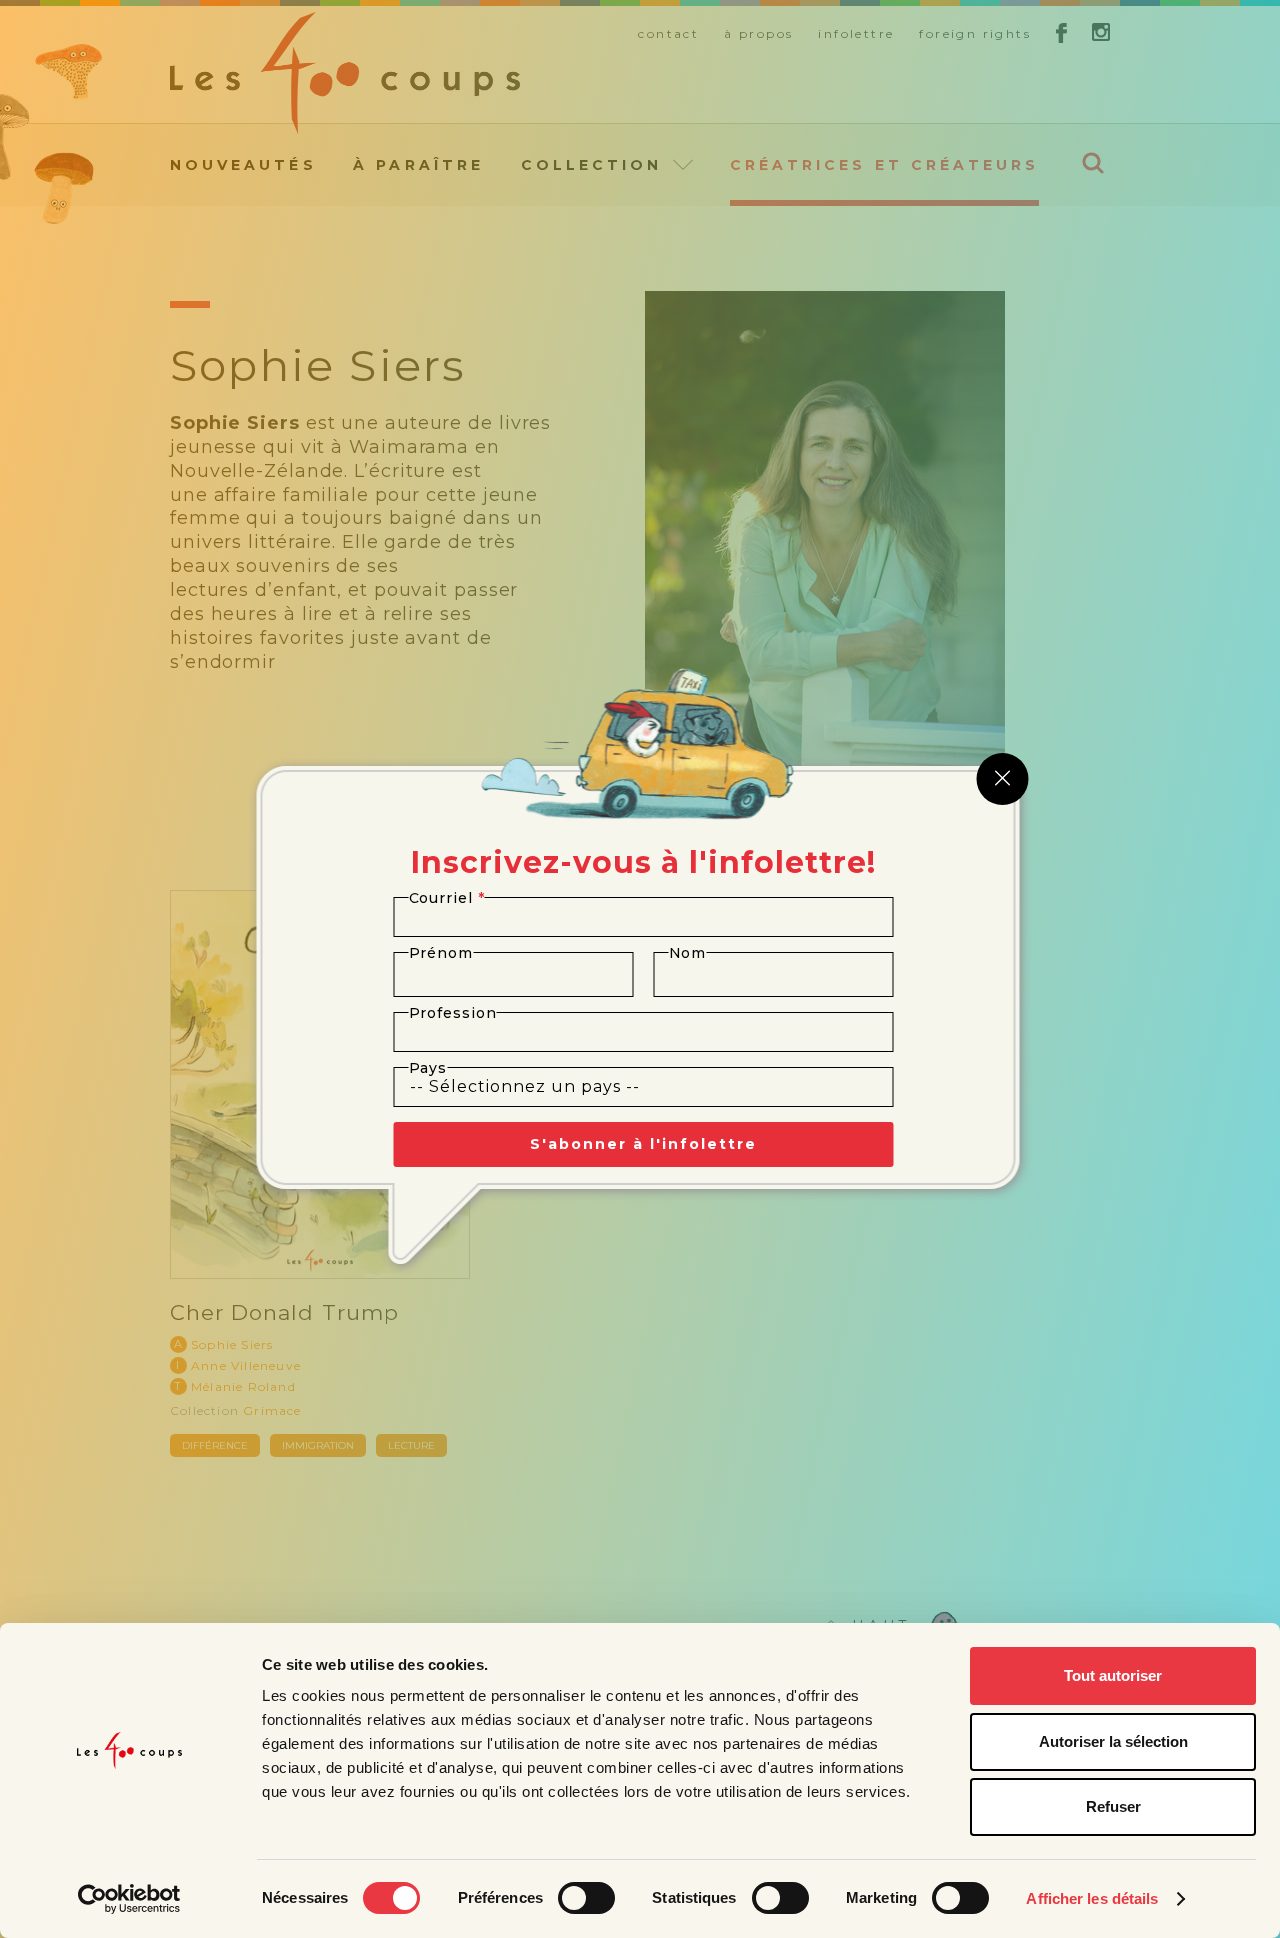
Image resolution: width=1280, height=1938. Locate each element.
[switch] (586, 1898)
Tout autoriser (1113, 1675)
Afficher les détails (1092, 1898)
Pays (428, 1068)
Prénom (441, 953)
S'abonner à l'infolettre (643, 1144)
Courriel (447, 898)
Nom (688, 953)
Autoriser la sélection (1113, 1741)
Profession (453, 1013)
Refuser (1113, 1806)
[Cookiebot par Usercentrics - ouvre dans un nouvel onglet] (129, 1899)
